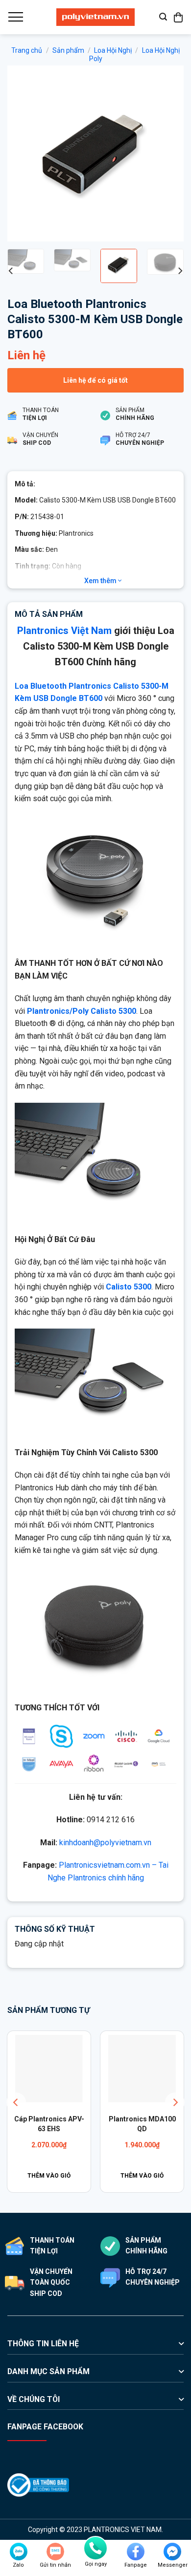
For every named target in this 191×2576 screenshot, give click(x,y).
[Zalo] (19, 2552)
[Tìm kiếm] (163, 17)
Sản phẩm (68, 50)
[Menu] (15, 17)
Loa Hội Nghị (113, 50)
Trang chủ (27, 50)
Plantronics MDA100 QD (142, 2124)
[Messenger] (172, 2552)
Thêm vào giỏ (49, 2176)
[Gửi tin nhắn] (55, 2552)
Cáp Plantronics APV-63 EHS (49, 2124)
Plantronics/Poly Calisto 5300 (82, 1011)
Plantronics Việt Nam (64, 631)
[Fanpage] (136, 2552)
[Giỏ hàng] (179, 17)
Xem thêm (101, 581)
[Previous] (23, 153)
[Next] (168, 153)
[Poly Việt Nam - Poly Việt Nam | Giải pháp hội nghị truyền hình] (95, 17)
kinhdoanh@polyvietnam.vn (105, 1843)
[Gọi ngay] (95, 2548)
